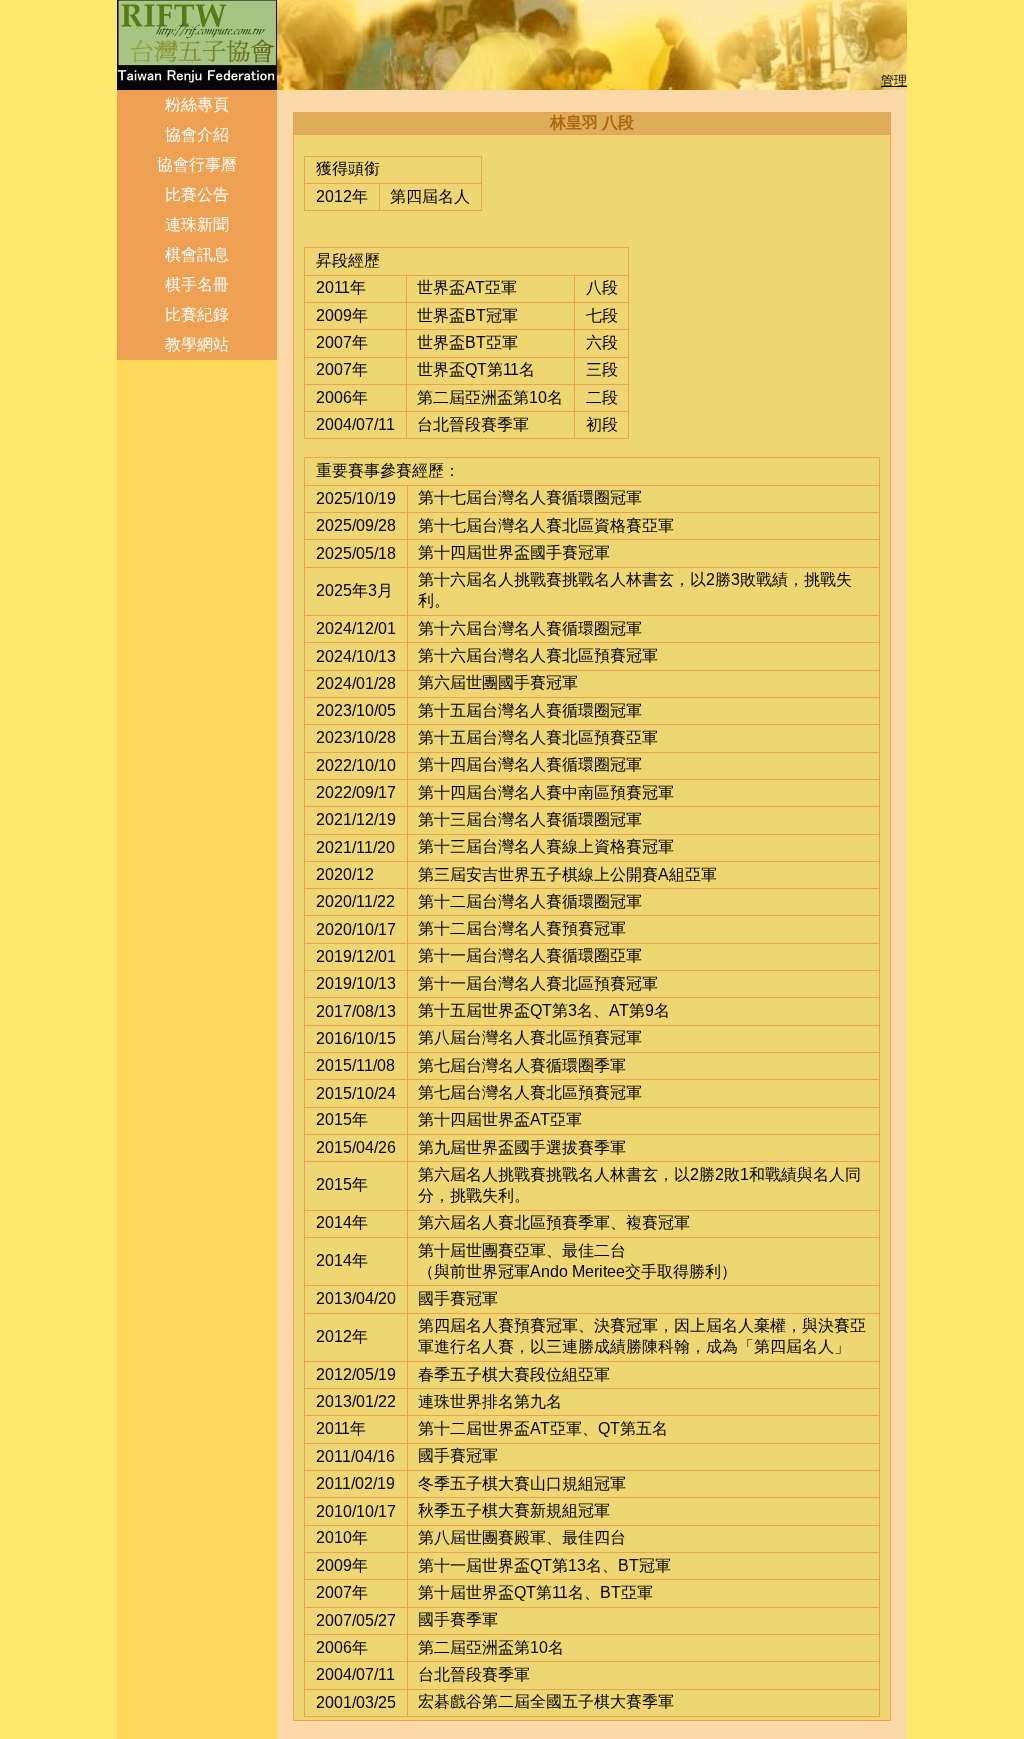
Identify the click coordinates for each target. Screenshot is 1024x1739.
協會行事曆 (197, 164)
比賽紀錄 (197, 314)
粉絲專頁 (197, 104)
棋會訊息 (197, 254)
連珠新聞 (197, 224)
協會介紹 (197, 134)
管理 (894, 80)
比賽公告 (197, 194)
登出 (132, 370)
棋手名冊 (197, 284)
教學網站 (197, 344)
